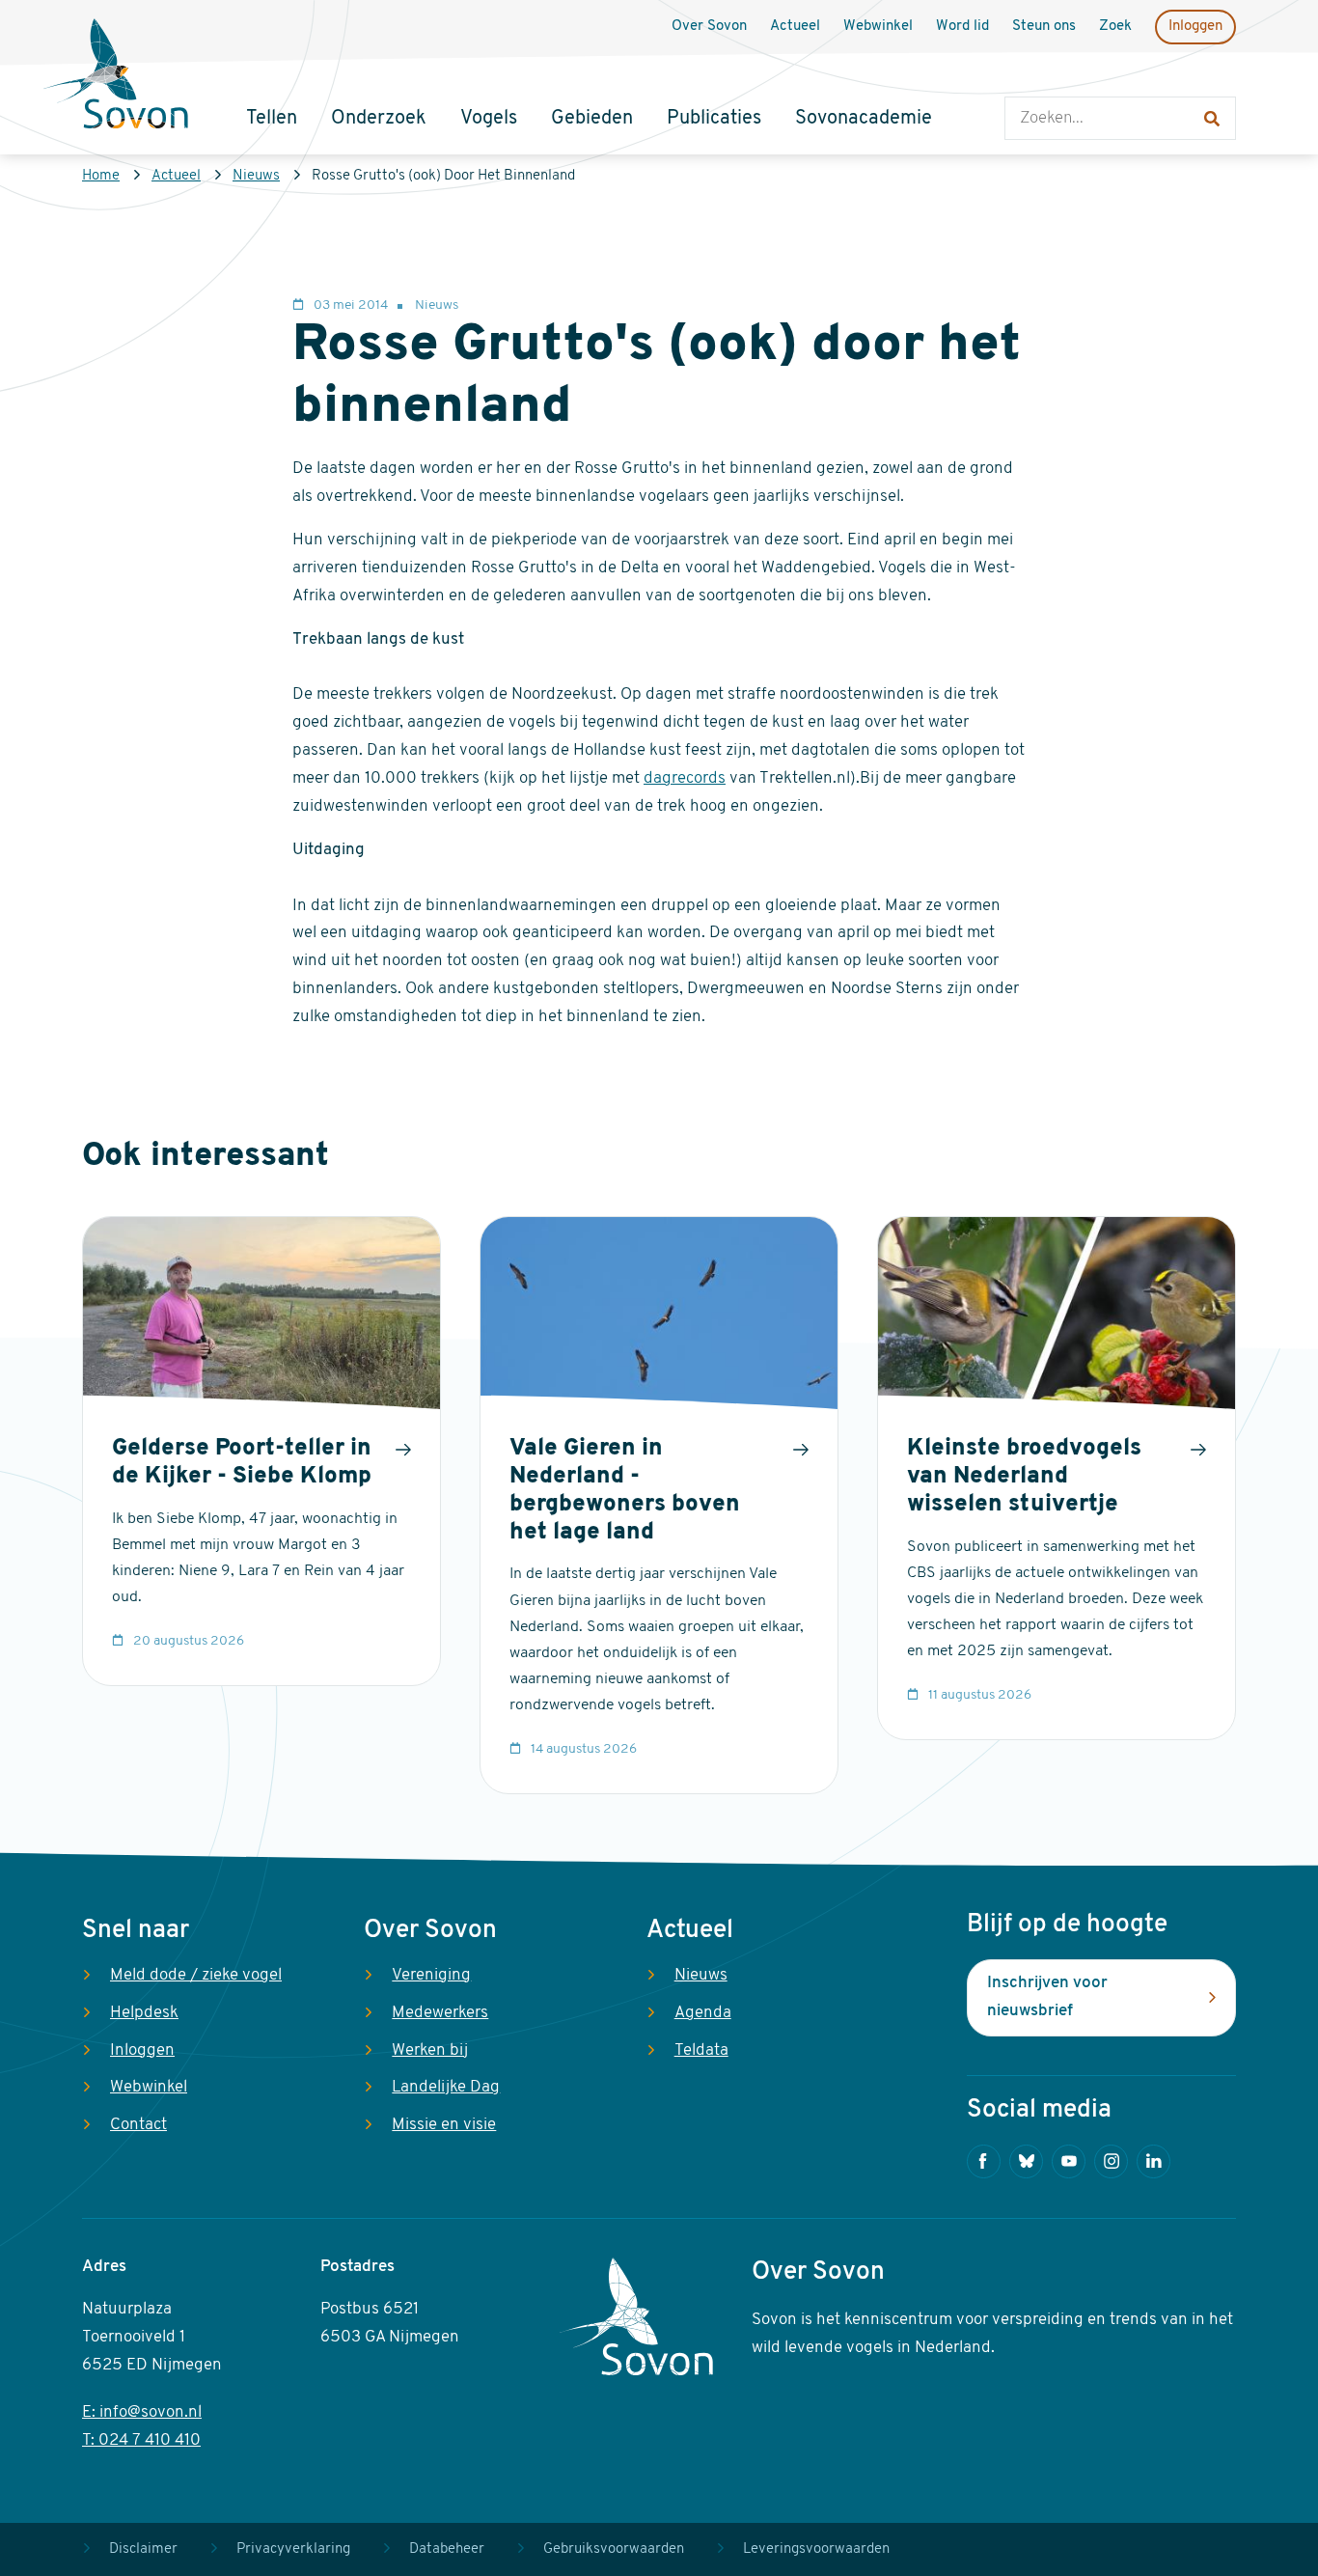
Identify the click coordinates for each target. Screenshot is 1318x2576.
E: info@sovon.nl (142, 2412)
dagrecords (685, 778)
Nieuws (256, 176)
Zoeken (1024, 78)
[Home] (116, 76)
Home (101, 176)
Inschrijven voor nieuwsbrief (1047, 1997)
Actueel (176, 176)
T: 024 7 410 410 (141, 2440)
